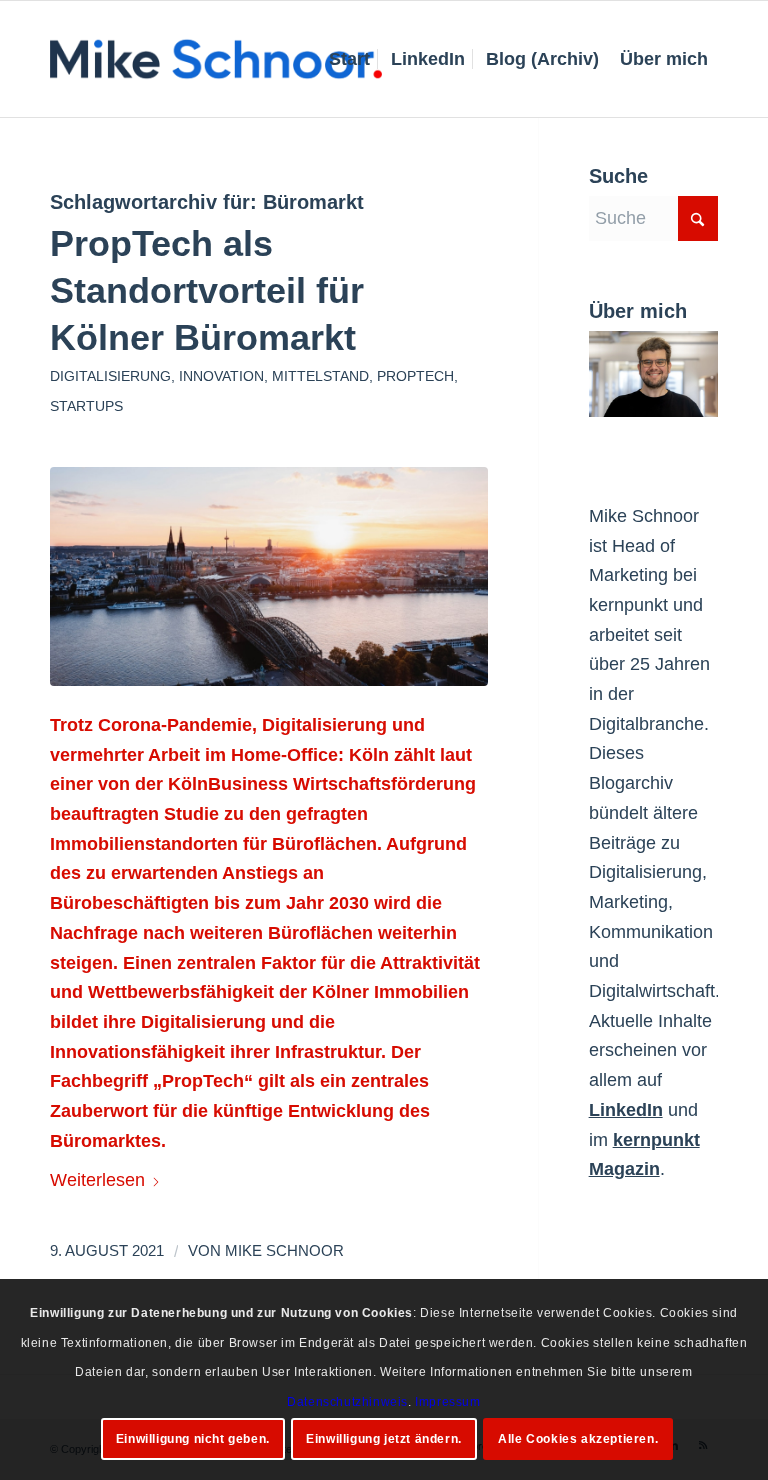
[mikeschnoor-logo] (216, 59)
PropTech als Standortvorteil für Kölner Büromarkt (207, 290)
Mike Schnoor (284, 1251)
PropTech (415, 376)
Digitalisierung (110, 376)
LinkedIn (626, 1110)
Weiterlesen (97, 1180)
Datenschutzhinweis (347, 1402)
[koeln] (269, 576)
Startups (86, 406)
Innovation (221, 376)
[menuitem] (349, 59)
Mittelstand (320, 376)
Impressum (447, 1402)
